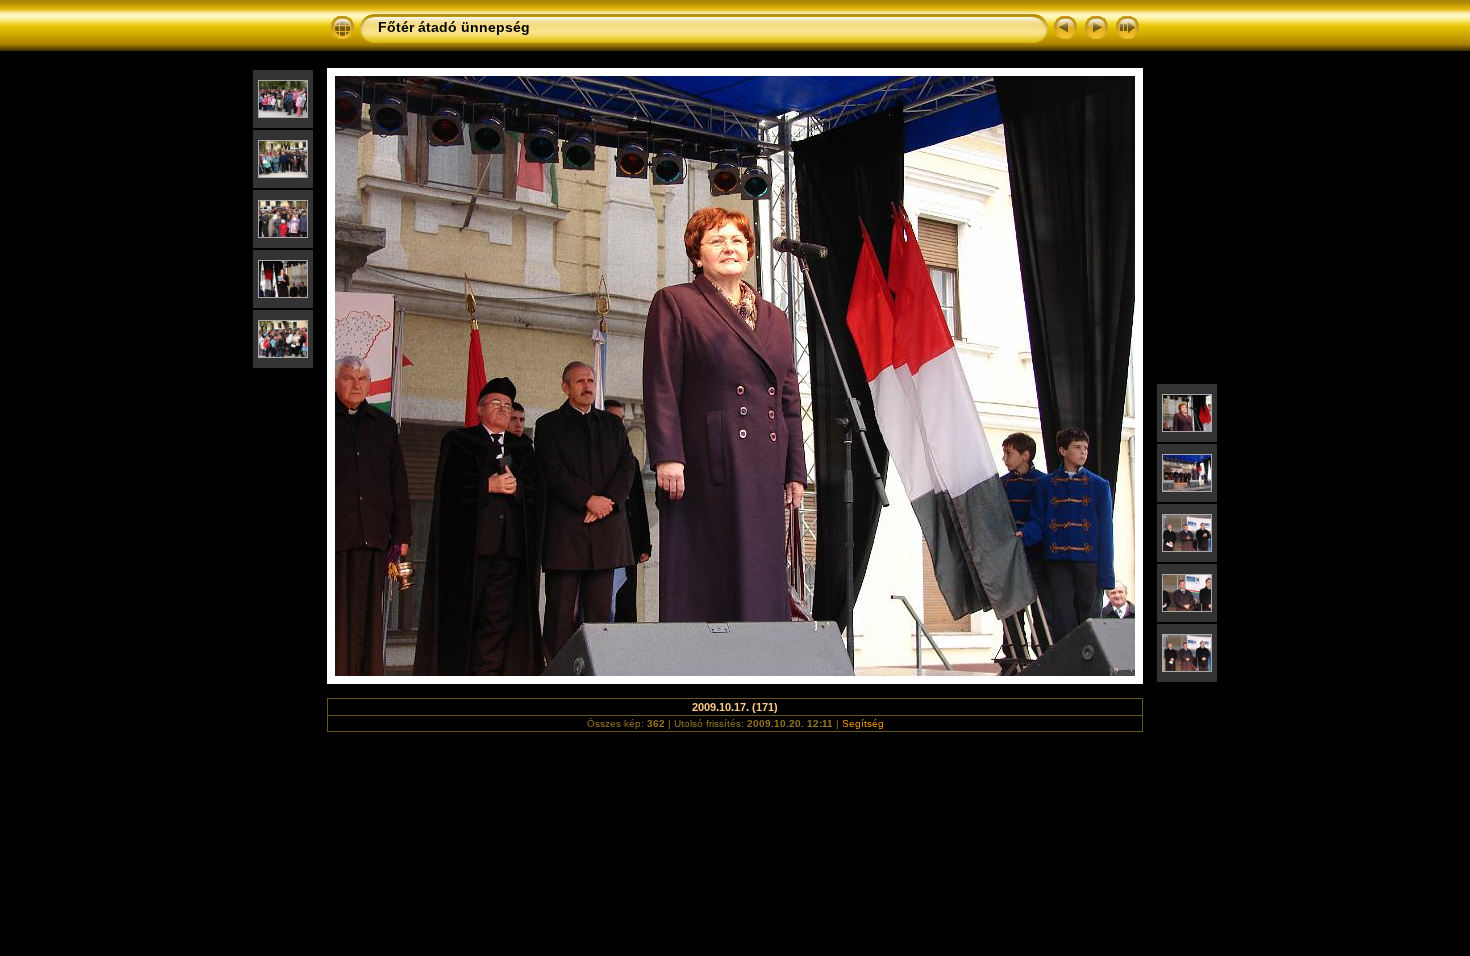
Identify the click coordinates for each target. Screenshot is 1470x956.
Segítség (863, 723)
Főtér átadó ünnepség (454, 27)
